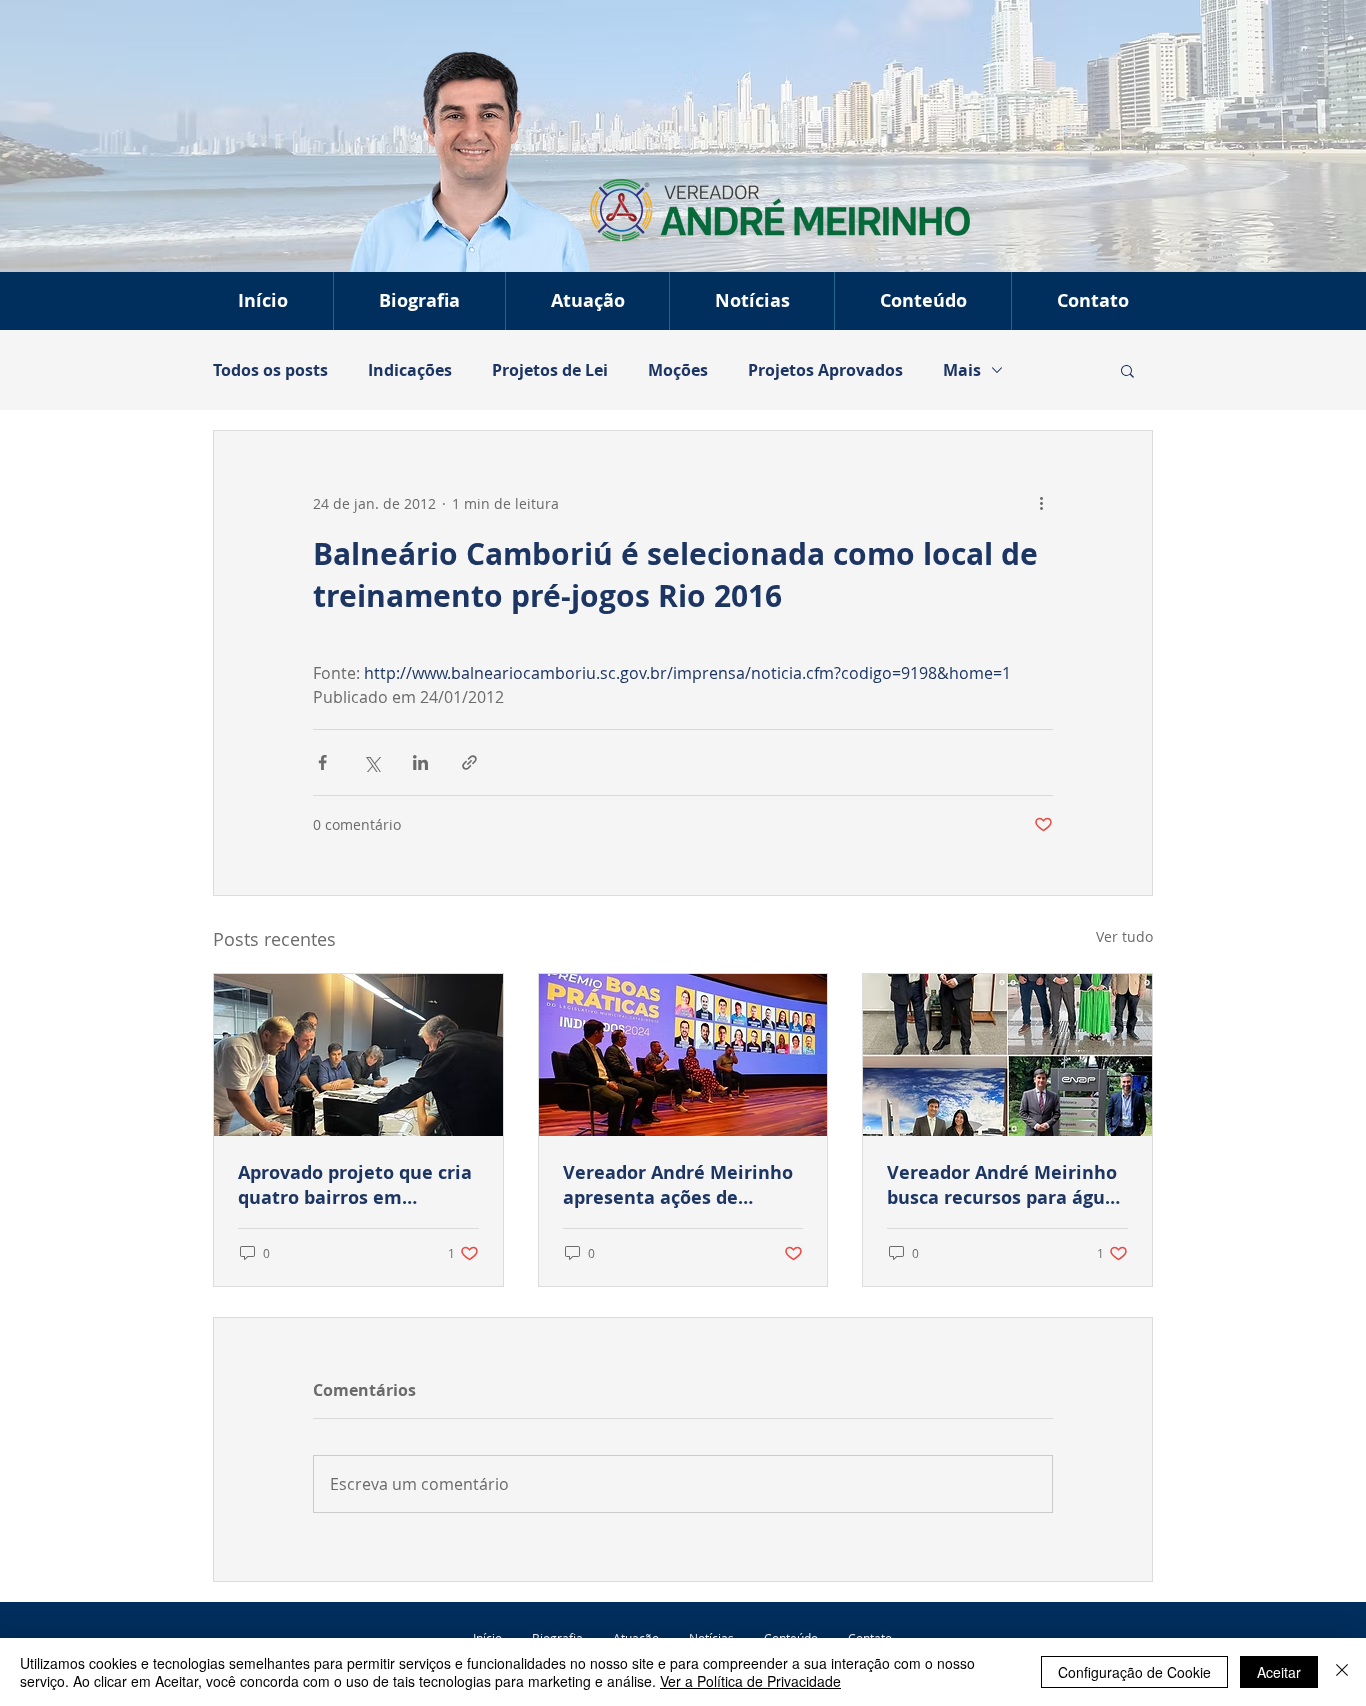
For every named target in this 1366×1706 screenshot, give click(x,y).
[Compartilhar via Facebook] (322, 762)
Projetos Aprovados (825, 370)
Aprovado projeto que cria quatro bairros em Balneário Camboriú (355, 1185)
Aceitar (1279, 1672)
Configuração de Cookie (1134, 1672)
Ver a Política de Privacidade (750, 1681)
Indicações (410, 370)
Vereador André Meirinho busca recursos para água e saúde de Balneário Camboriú (1002, 1185)
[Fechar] (1342, 1672)
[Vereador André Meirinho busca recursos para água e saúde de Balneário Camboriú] (1007, 1055)
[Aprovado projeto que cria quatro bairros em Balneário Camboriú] (358, 1055)
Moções (678, 370)
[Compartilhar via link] (469, 762)
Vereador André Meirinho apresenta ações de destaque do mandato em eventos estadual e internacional (679, 1185)
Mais (962, 370)
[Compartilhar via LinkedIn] (420, 762)
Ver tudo (1124, 936)
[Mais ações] (1041, 503)
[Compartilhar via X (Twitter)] (371, 762)
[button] (587, 301)
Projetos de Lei (550, 370)
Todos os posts (270, 370)
